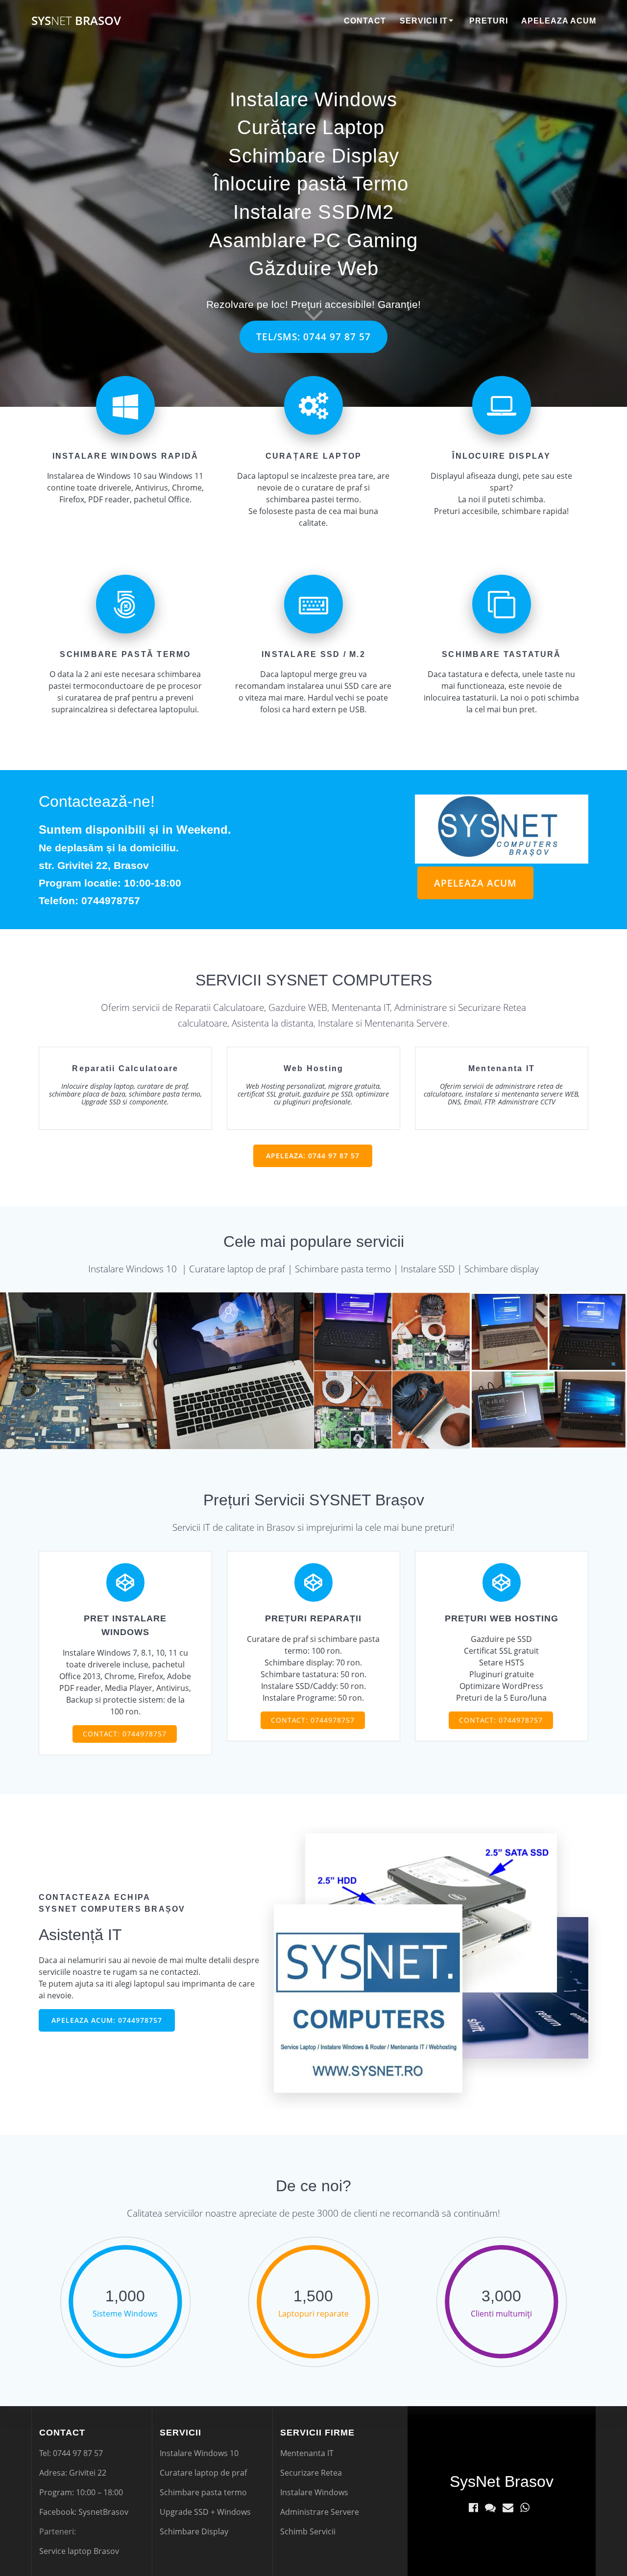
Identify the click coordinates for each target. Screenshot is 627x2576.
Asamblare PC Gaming (313, 240)
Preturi (489, 21)
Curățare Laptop (311, 127)
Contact (365, 21)
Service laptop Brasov (79, 2551)
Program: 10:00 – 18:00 (81, 2492)
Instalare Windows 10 (199, 2453)
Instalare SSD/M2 (313, 212)
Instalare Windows (313, 99)
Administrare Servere (320, 2512)
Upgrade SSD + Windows (205, 2512)
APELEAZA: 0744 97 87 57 (313, 1156)
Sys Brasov (76, 21)
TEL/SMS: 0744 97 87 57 (313, 337)
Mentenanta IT (307, 2453)
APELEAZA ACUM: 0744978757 (107, 2020)
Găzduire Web (314, 268)
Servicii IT (424, 21)
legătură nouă (561, 885)
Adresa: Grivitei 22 (73, 2473)
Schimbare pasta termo (203, 2492)
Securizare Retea (311, 2473)
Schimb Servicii (308, 2531)
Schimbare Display (314, 156)
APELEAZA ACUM (475, 883)
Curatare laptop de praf (203, 2473)
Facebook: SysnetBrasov (84, 2512)
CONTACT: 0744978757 (125, 1734)
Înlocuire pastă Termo (311, 184)
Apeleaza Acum (559, 21)
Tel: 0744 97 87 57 (71, 2453)
